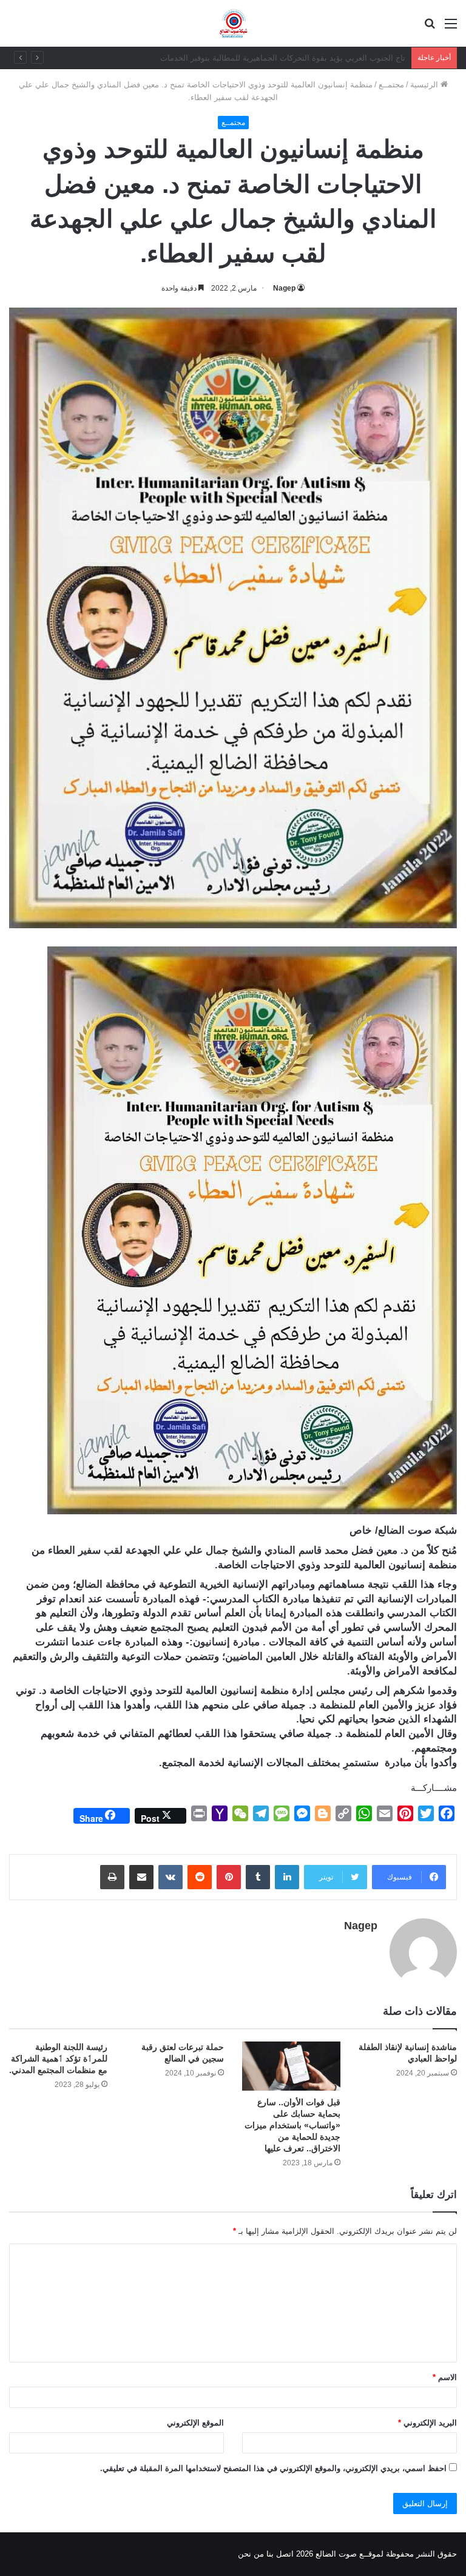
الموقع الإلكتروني (195, 2423)
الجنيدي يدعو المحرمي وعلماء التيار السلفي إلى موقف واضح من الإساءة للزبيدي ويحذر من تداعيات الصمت (227, 58)
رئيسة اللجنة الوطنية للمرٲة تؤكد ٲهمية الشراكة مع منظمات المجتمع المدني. (58, 2058)
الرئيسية (425, 85)
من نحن (251, 2554)
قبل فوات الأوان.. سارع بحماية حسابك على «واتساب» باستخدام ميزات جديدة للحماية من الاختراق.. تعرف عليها (292, 2125)
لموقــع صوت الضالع (348, 2554)
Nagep (284, 288)
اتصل (285, 2554)
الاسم (445, 2377)
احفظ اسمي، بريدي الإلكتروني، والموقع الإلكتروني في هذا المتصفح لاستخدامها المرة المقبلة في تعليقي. (273, 2468)
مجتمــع (391, 85)
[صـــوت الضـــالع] (233, 23)
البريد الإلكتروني (427, 2423)
